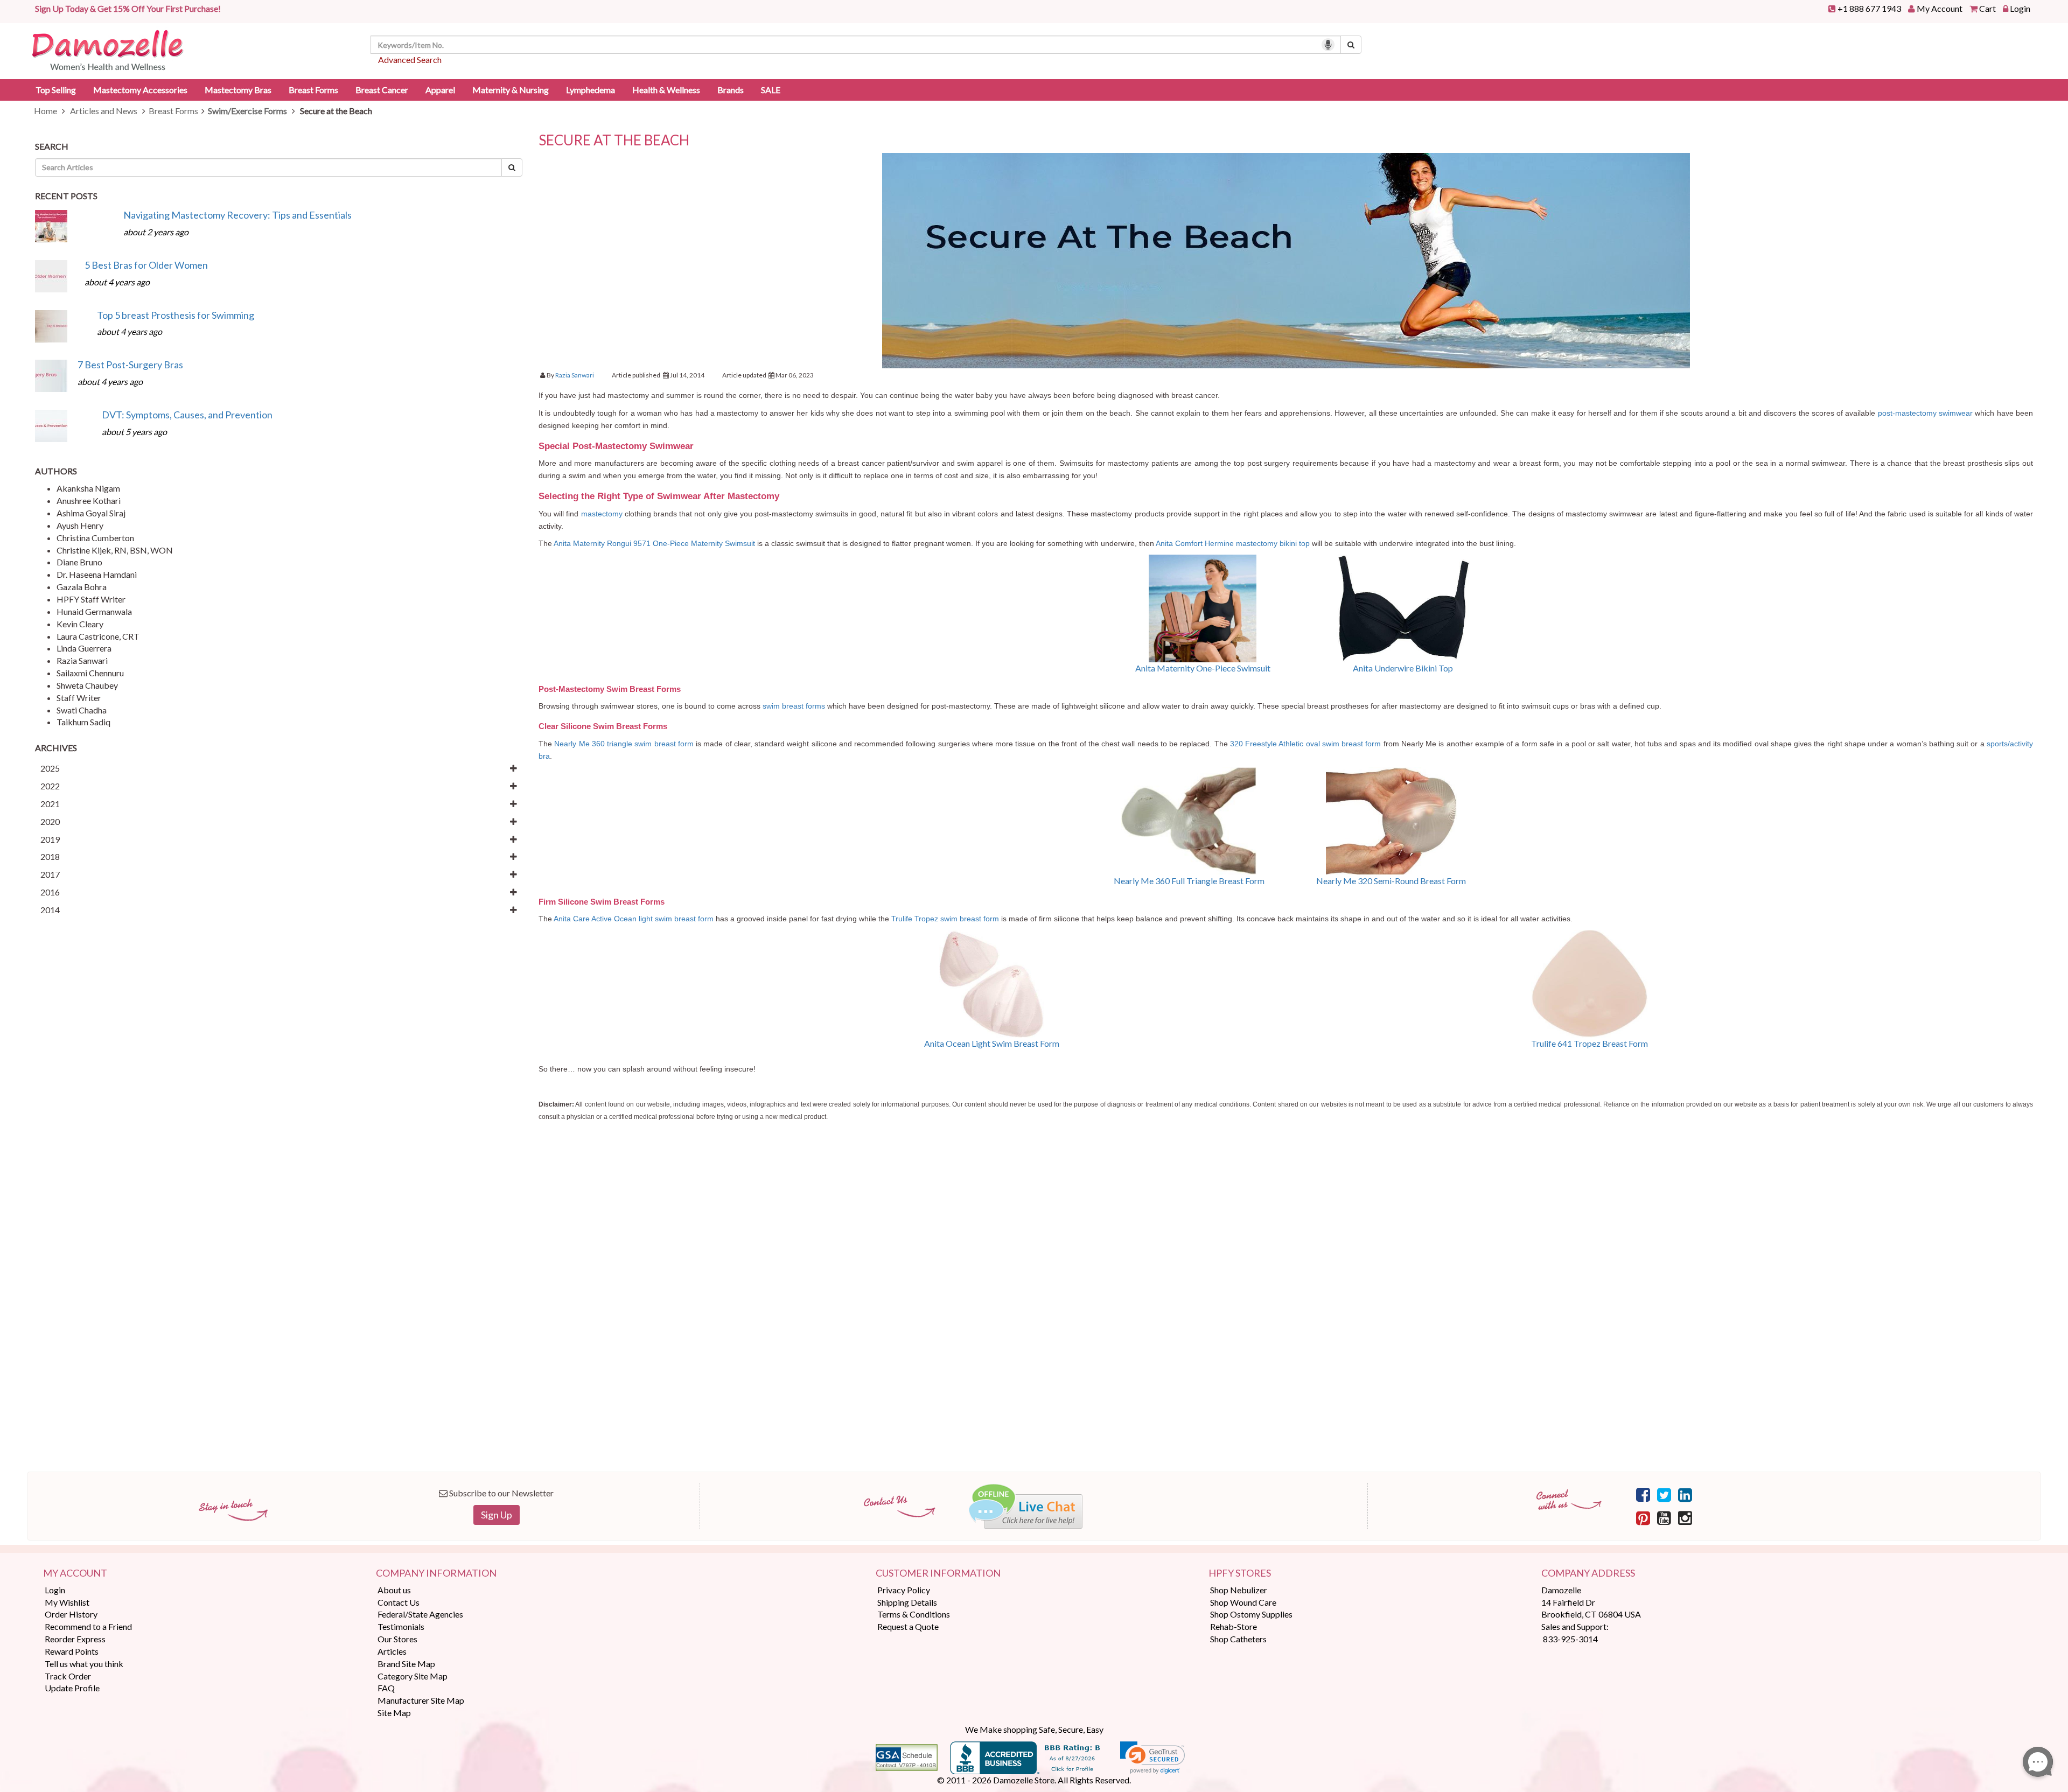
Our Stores (397, 1639)
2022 (50, 786)
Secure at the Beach (614, 140)
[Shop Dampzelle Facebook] (1643, 1494)
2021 (50, 804)
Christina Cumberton (95, 538)
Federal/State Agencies (420, 1614)
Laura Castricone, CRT (98, 636)
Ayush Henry (80, 525)
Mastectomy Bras (238, 90)
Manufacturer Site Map (421, 1700)
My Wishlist (67, 1602)
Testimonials (401, 1626)
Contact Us (399, 1602)
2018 (50, 856)
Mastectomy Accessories (140, 90)
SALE (771, 90)
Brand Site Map (406, 1664)
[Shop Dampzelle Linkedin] (1685, 1494)
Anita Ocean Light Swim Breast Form (992, 1043)
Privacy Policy (904, 1590)
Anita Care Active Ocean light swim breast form (634, 919)
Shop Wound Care (1243, 1602)
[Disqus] (1286, 1312)
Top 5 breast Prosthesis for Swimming (176, 315)
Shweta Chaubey (87, 685)
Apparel (440, 90)
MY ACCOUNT (75, 1573)
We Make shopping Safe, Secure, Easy (1034, 1729)
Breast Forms (313, 90)
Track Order (68, 1676)
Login (2020, 8)
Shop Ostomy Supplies (1251, 1614)
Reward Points (72, 1651)
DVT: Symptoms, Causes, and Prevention (187, 415)
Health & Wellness (666, 90)
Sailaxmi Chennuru (90, 673)
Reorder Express (75, 1639)
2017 (50, 874)
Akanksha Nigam (88, 488)
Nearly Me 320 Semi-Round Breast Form (1391, 881)
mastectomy (602, 514)
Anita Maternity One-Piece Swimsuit (1203, 668)
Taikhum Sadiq (83, 722)
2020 (50, 821)
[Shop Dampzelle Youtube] (1664, 1517)
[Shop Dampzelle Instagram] (1685, 1517)
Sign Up (497, 1515)
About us (394, 1590)
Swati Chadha (82, 710)
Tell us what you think (84, 1664)
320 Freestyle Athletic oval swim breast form (1306, 744)
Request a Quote (908, 1626)
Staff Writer (79, 698)
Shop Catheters (1238, 1639)
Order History (71, 1614)
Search (52, 146)
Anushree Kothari (89, 500)
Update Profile (72, 1688)
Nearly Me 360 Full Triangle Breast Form (1189, 881)
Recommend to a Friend (88, 1626)
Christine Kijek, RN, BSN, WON (115, 550)
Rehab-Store (1234, 1626)
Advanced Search (410, 59)
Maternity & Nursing (511, 90)
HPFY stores (1240, 1573)
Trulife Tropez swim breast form (946, 919)
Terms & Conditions (914, 1614)
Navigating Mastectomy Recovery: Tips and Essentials (237, 215)
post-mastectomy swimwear (1925, 413)
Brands (731, 90)
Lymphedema (591, 90)
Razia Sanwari (82, 660)
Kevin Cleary (80, 624)
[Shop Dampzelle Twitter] (1664, 1494)
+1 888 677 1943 (1869, 8)
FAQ (386, 1688)
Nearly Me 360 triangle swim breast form (624, 744)
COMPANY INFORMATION (436, 1573)
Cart (1987, 8)
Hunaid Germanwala (94, 611)
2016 (50, 892)
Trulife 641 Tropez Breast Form (1590, 1043)
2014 (50, 910)
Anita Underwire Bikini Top (1403, 668)
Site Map (394, 1713)
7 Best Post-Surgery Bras (130, 365)
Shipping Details (907, 1602)
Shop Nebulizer (1239, 1590)
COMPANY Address (1588, 1573)
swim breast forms (794, 706)
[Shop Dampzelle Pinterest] (1643, 1517)
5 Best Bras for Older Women (146, 265)
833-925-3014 (1570, 1639)
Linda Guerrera (84, 648)
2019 (50, 839)
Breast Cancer (382, 90)
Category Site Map (413, 1676)
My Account (1940, 8)
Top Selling (56, 90)
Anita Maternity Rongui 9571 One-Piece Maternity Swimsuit (654, 543)
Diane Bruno (79, 562)
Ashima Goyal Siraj (91, 513)
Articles (392, 1651)
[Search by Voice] (1328, 45)
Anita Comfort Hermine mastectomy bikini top (1233, 543)
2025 (50, 768)
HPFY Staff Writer (91, 599)
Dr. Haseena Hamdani (97, 574)
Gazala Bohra (82, 587)
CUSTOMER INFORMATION (938, 1573)
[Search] (1351, 45)
